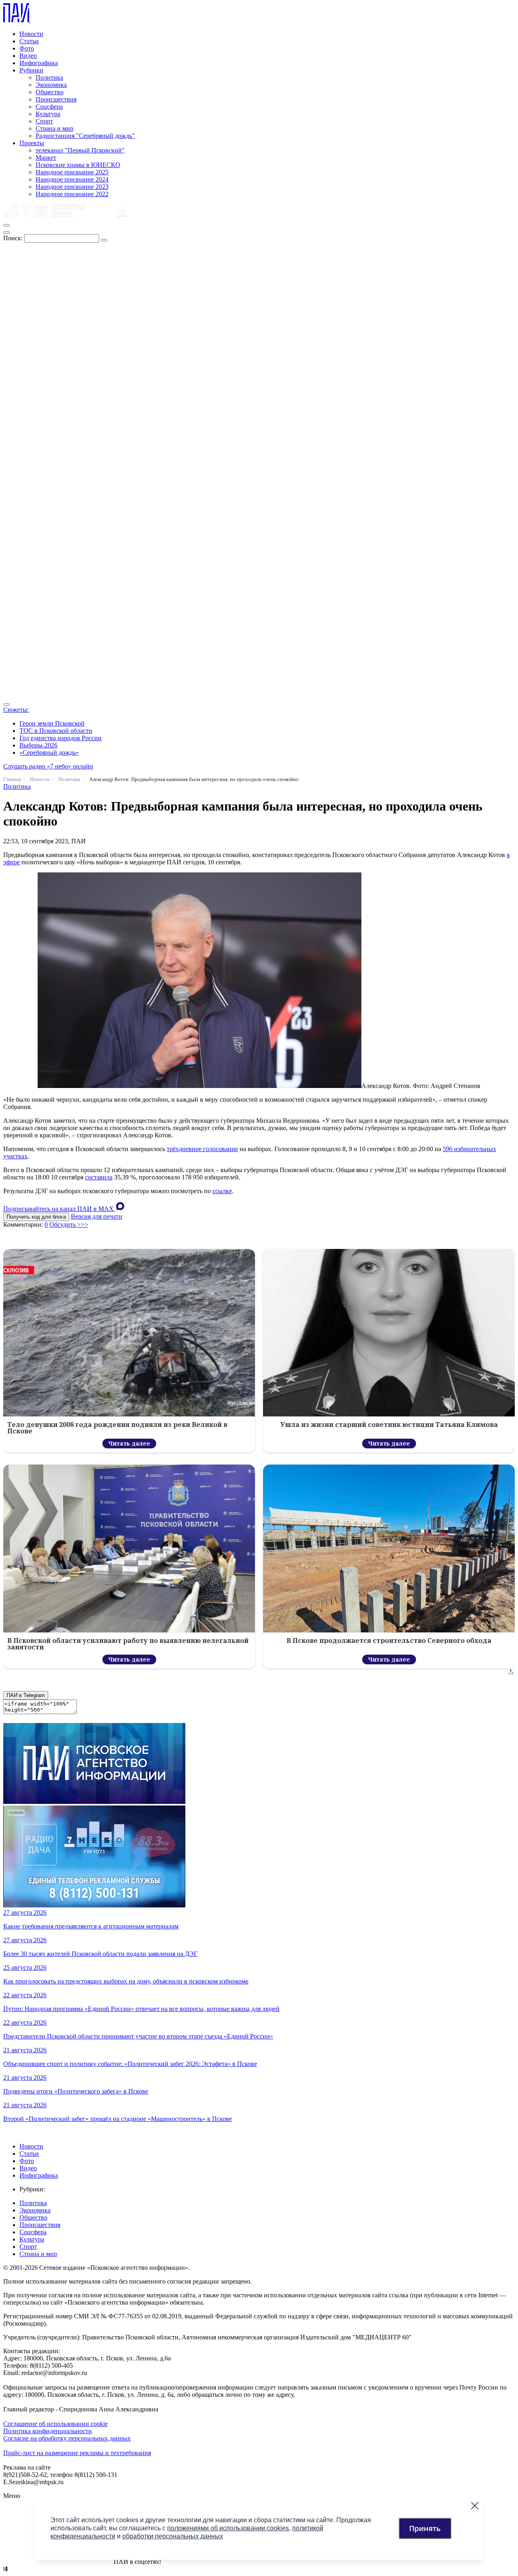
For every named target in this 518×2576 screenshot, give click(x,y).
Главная (12, 779)
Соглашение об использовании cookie (55, 2424)
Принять (425, 2528)
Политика (49, 77)
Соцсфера (49, 107)
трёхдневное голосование (202, 1149)
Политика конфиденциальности (48, 2431)
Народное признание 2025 (72, 172)
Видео (28, 56)
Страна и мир (54, 128)
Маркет (46, 158)
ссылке (222, 1191)
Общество (50, 92)
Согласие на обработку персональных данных (67, 2438)
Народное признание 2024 (72, 179)
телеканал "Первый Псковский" (80, 150)
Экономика (51, 85)
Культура (48, 114)
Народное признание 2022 (72, 194)
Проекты (32, 143)
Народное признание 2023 (72, 187)
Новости (31, 34)
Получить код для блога (36, 1217)
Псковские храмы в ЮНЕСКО (78, 165)
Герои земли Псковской (52, 723)
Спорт (44, 121)
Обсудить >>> (69, 1224)
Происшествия (56, 99)
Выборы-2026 (38, 745)
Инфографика (39, 63)
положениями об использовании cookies (228, 2528)
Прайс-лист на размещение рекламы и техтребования (77, 2453)
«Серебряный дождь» (49, 752)
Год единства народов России (61, 738)
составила (99, 1177)
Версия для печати (97, 1216)
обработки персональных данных (173, 2536)
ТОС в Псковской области (56, 731)
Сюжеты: (16, 710)
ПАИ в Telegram (26, 1695)
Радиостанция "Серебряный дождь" (85, 136)
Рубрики (31, 70)
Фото (27, 48)
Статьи (29, 41)
